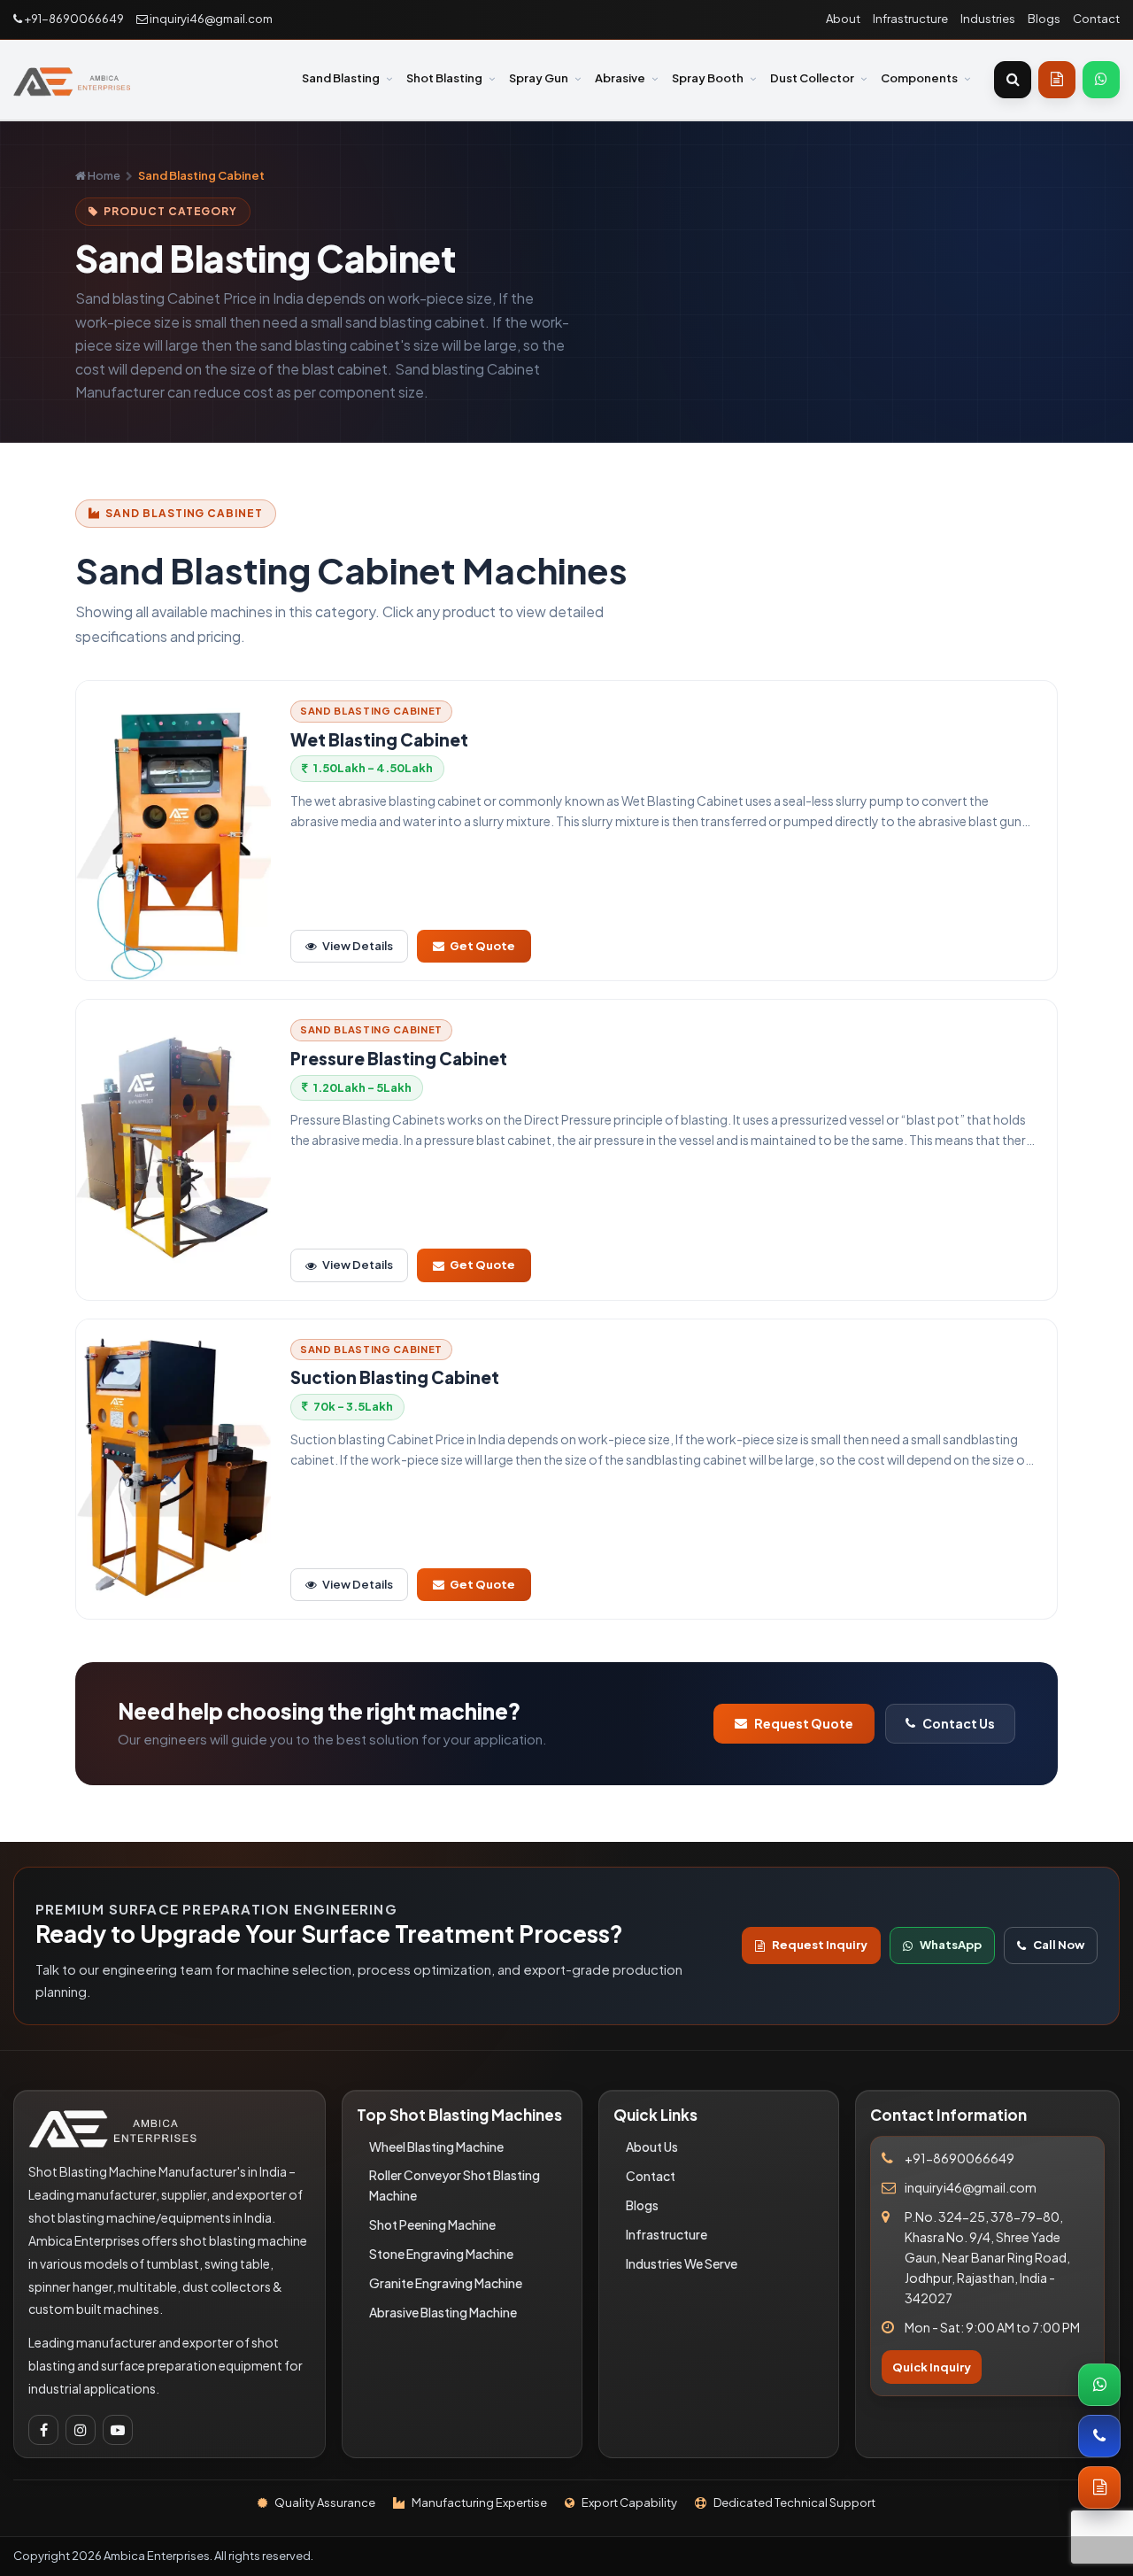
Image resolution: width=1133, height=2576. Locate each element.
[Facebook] (43, 2430)
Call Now (1059, 1945)
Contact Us (959, 1723)
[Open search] (1013, 80)
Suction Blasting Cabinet (395, 1377)
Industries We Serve (682, 2263)
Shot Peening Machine (432, 2224)
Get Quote (482, 946)
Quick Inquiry (932, 2367)
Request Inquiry (820, 1945)
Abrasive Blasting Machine (443, 2312)
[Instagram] (81, 2430)
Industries (988, 19)
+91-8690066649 (73, 19)
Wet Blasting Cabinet (379, 740)
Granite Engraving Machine (446, 2283)
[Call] (1099, 2436)
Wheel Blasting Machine (436, 2147)
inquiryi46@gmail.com (210, 19)
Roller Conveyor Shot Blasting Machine (455, 2185)
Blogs (1044, 19)
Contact (1096, 19)
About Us (652, 2147)
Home (103, 175)
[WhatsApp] (1101, 80)
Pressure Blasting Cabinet (399, 1059)
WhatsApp (951, 1945)
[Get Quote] (1057, 80)
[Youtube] (118, 2430)
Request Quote (804, 1723)
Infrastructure (910, 19)
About (843, 19)
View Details (358, 946)
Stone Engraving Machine (441, 2254)
